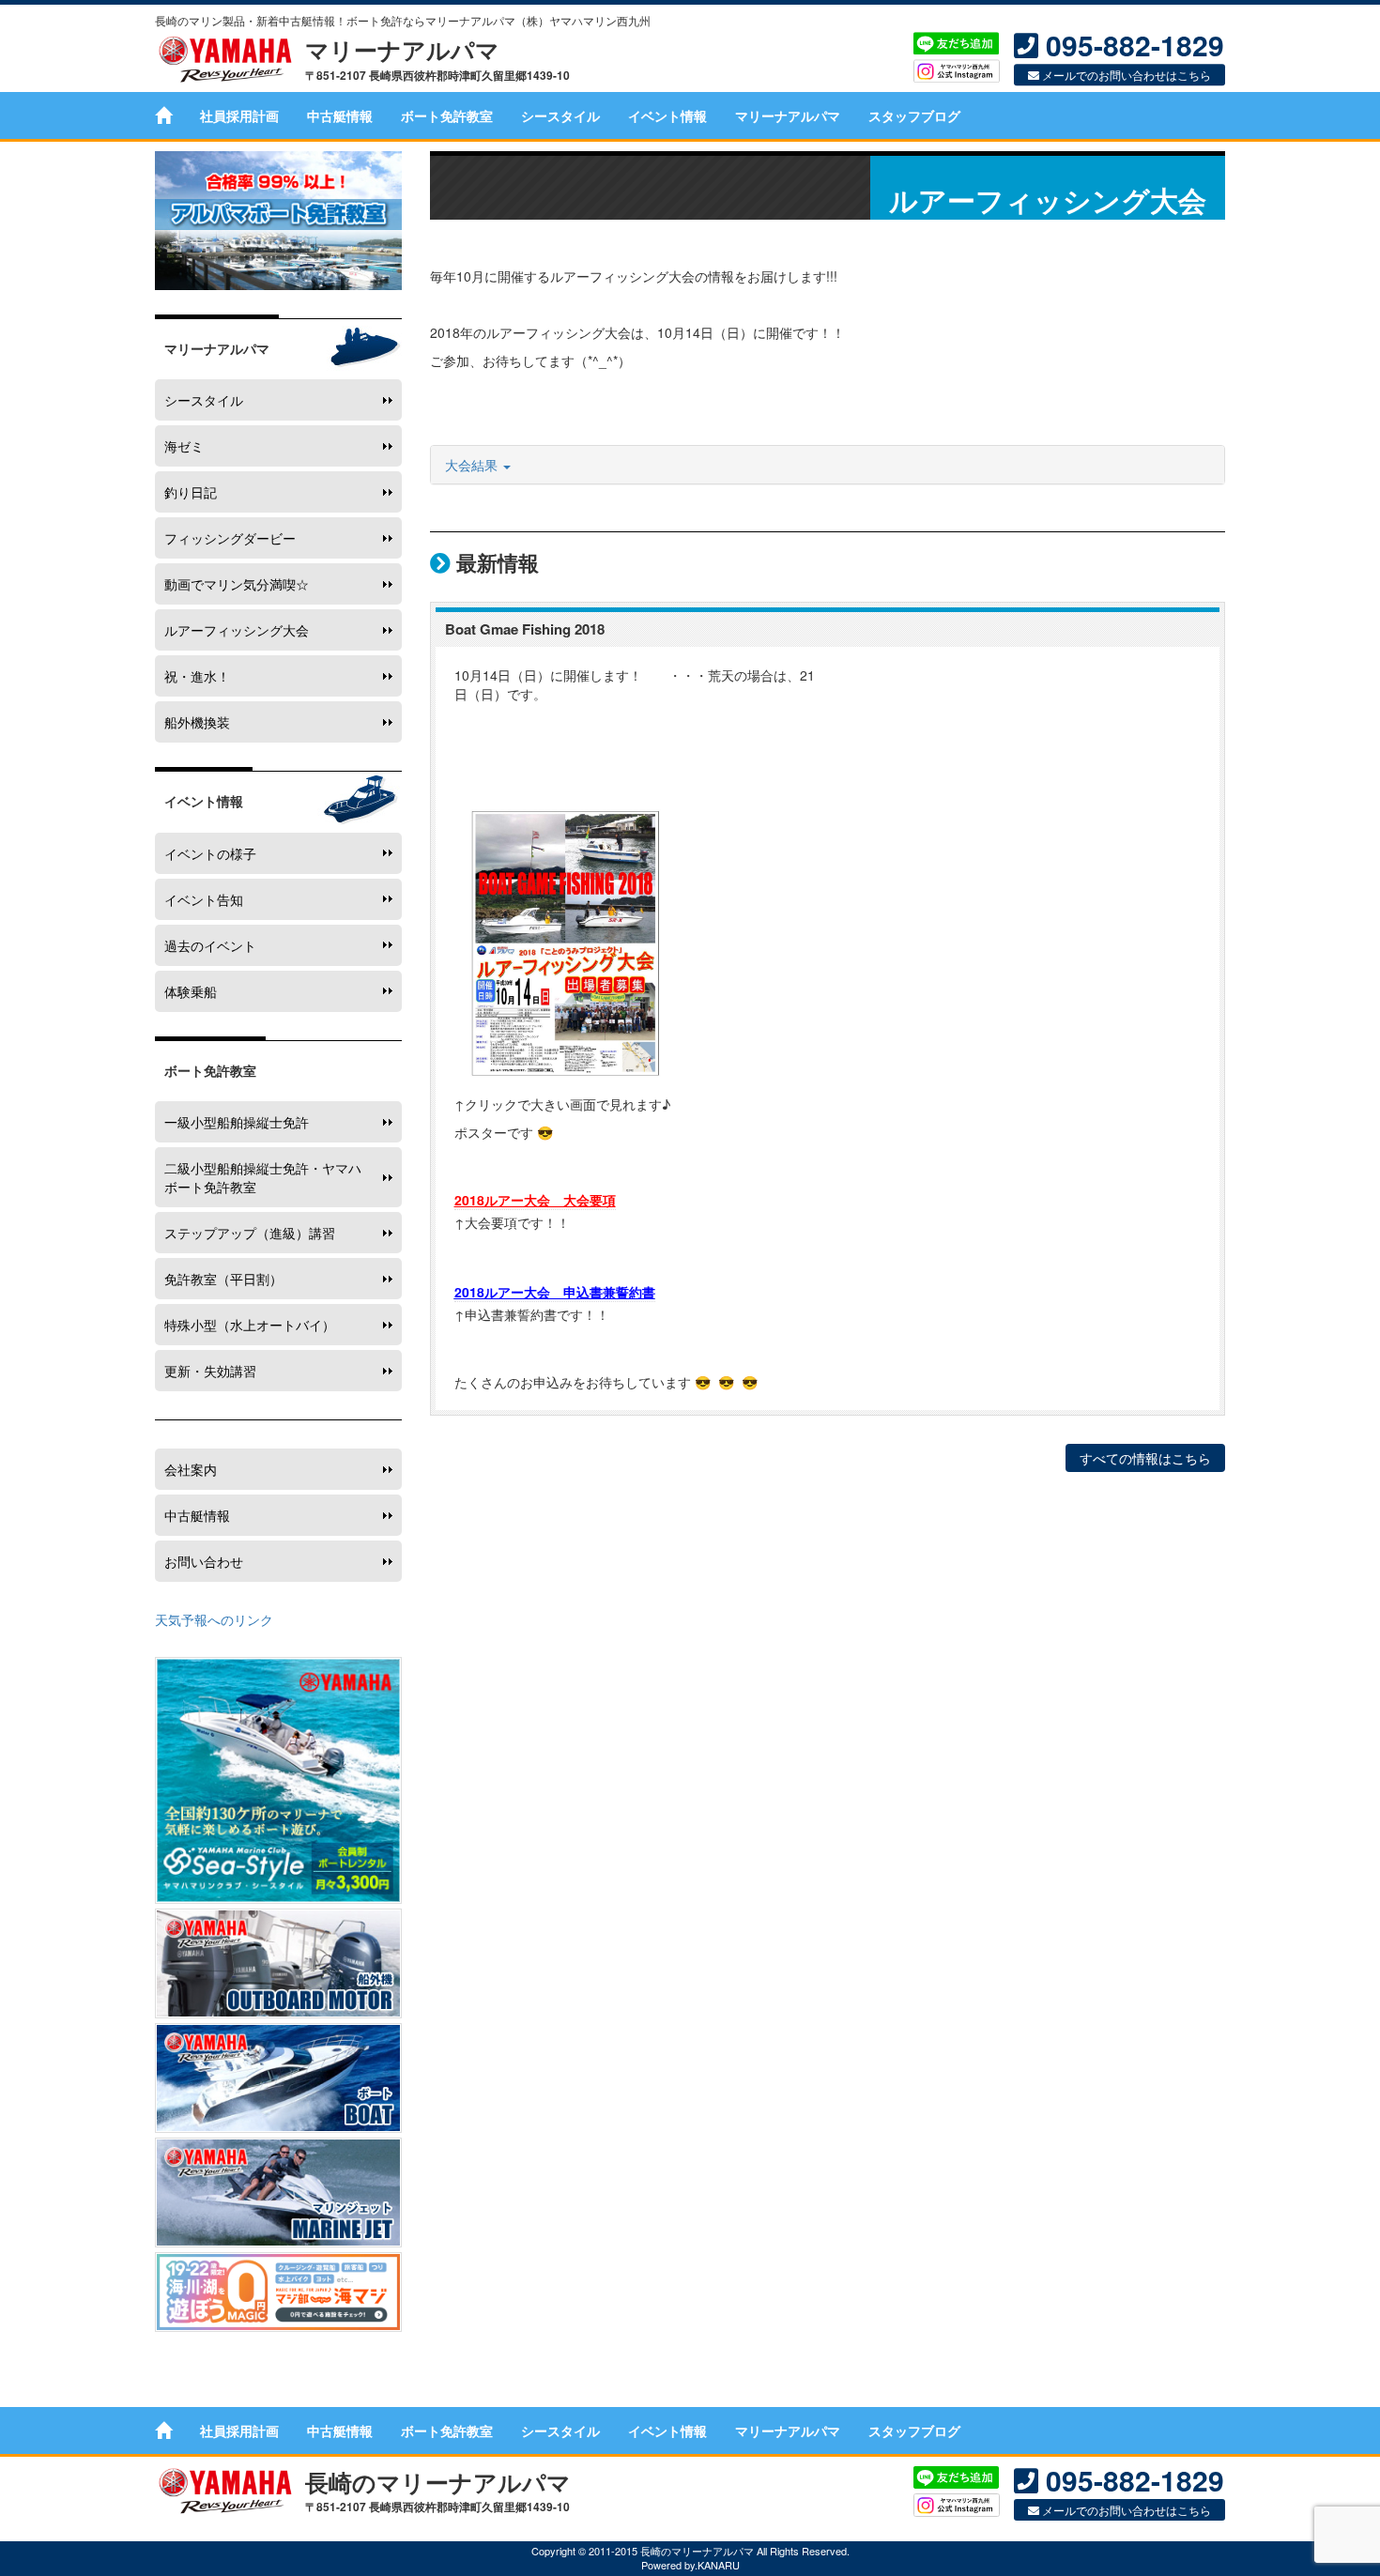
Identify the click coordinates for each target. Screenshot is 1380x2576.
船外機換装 (197, 722)
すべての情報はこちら (1145, 1458)
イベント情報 (667, 115)
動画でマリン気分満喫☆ (237, 584)
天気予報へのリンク (214, 1619)
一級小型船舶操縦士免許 (237, 1122)
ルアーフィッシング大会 (237, 630)
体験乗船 (191, 991)
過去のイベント (210, 945)
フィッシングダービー (230, 538)
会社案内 (191, 1469)
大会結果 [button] (473, 465)
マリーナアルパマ (788, 115)
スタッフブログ (914, 115)
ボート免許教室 (447, 115)
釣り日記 (191, 492)
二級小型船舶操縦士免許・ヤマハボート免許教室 (263, 1177)
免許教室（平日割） (223, 1279)
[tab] (828, 465)
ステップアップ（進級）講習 (250, 1233)
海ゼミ (184, 446)
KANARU (719, 2565)
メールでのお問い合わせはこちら (1125, 76)
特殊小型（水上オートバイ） (250, 1325)
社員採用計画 (239, 115)
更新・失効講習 (210, 1371)
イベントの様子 (210, 853)
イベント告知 (204, 899)
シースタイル (560, 115)
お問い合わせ (204, 1561)
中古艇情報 (340, 115)
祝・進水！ (197, 676)
